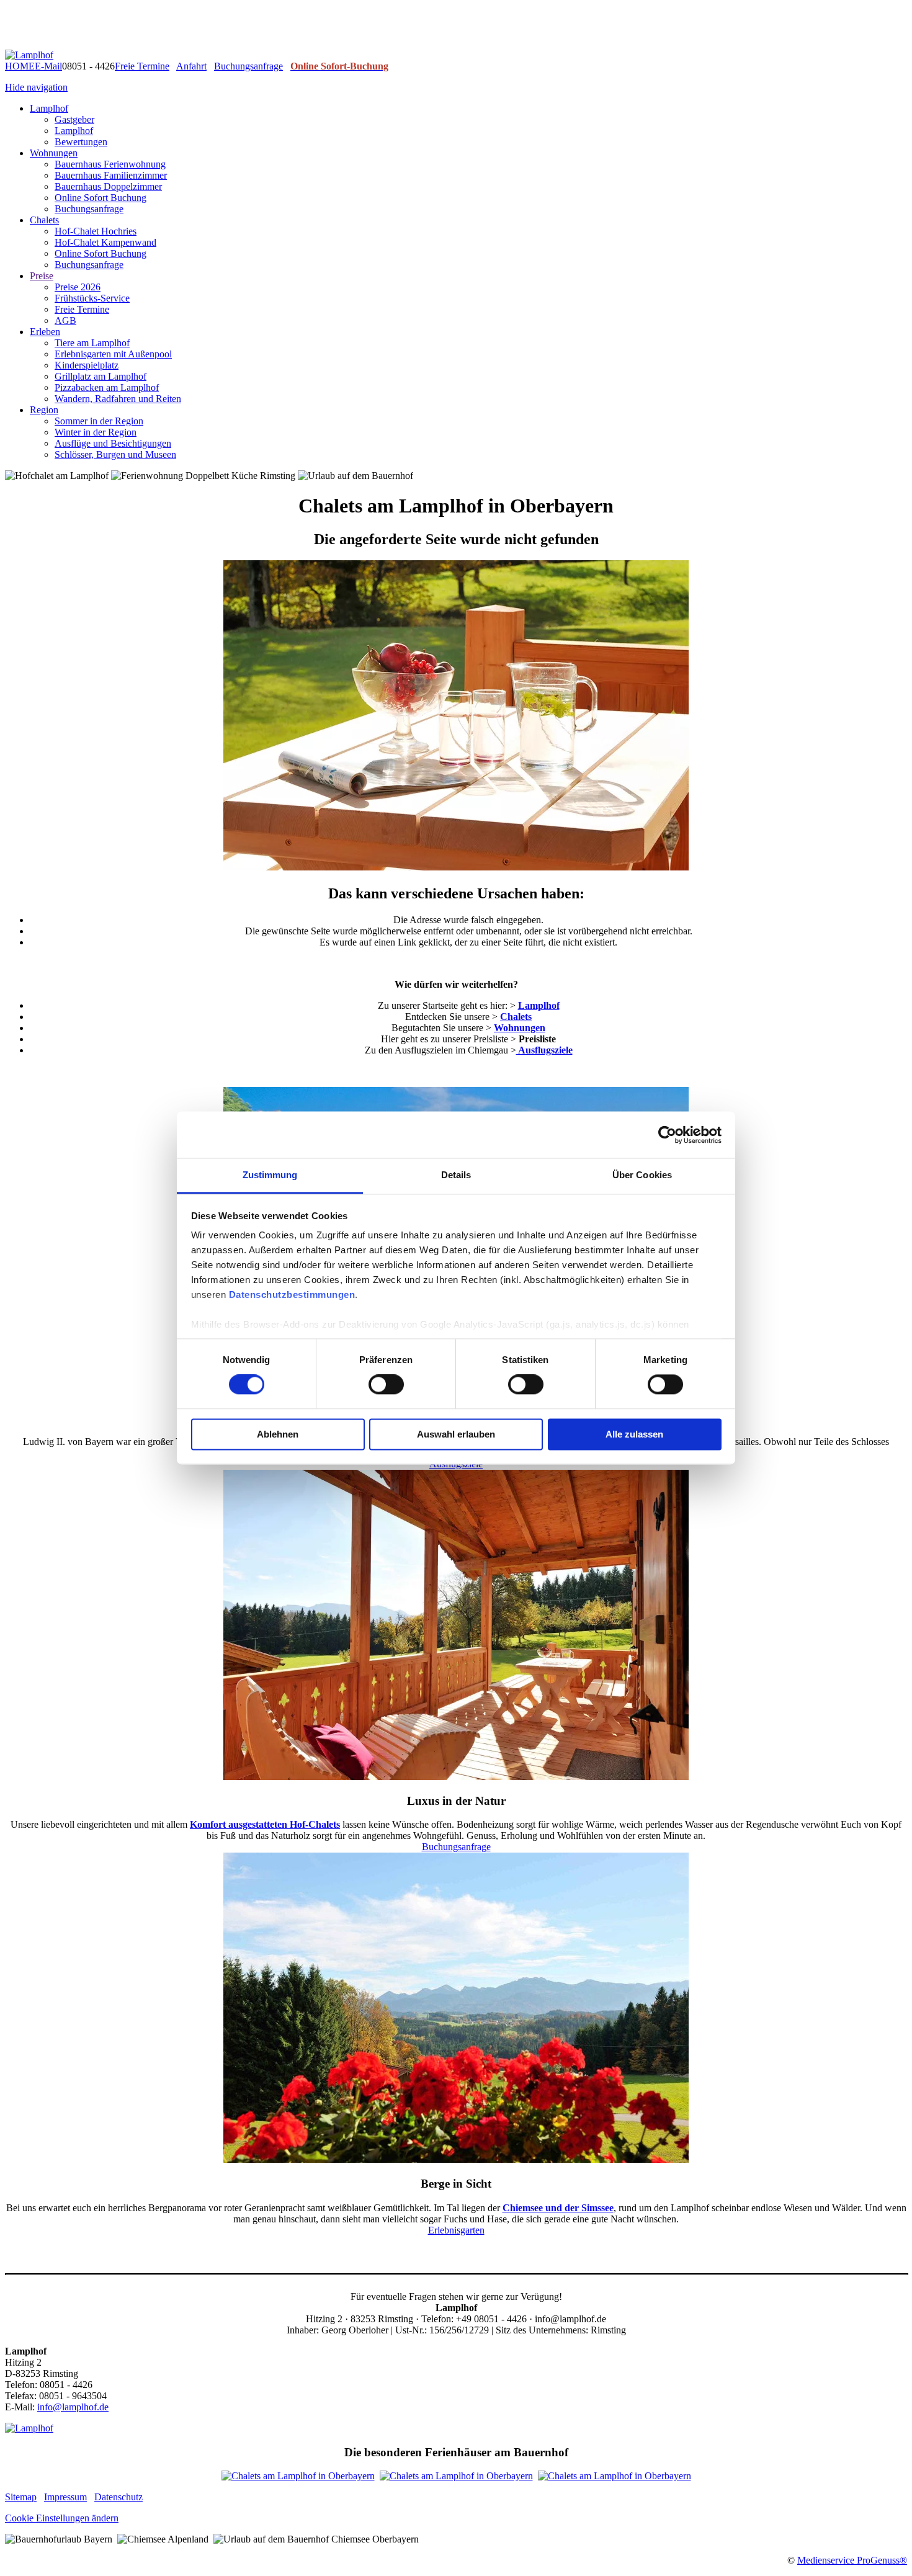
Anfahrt (191, 66)
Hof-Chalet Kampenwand (105, 242)
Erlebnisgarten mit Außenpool (113, 354)
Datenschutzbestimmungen (292, 1295)
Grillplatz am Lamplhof (101, 376)
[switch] (386, 1385)
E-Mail (48, 66)
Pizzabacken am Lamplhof (107, 387)
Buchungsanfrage (248, 66)
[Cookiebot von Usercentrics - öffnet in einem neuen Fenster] (667, 1135)
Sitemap (21, 2497)
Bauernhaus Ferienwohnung (110, 164)
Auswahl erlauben (456, 1434)
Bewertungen (81, 142)
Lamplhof (49, 108)
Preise (42, 276)
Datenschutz (118, 2497)
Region (44, 410)
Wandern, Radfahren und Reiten (118, 399)
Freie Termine (142, 66)
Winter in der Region (96, 432)
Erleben (45, 332)
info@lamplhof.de (73, 2407)
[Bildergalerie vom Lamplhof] (298, 2476)
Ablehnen (278, 1434)
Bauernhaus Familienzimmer (111, 175)
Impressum (65, 2497)
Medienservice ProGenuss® (852, 2560)
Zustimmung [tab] (270, 1175)
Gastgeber (74, 119)
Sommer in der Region (99, 421)
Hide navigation (36, 87)
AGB (65, 320)
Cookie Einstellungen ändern (62, 2518)
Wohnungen (54, 153)
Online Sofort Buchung (101, 198)
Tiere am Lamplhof (92, 343)
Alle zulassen (634, 1434)
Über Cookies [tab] (642, 1175)
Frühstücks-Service (92, 298)
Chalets (44, 220)
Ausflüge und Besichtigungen (113, 443)
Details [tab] (456, 1175)
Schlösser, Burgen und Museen (115, 454)
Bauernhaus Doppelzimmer (108, 186)
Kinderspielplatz (87, 365)
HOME (20, 66)
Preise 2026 (78, 287)
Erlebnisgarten (456, 2230)
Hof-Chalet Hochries (96, 231)
